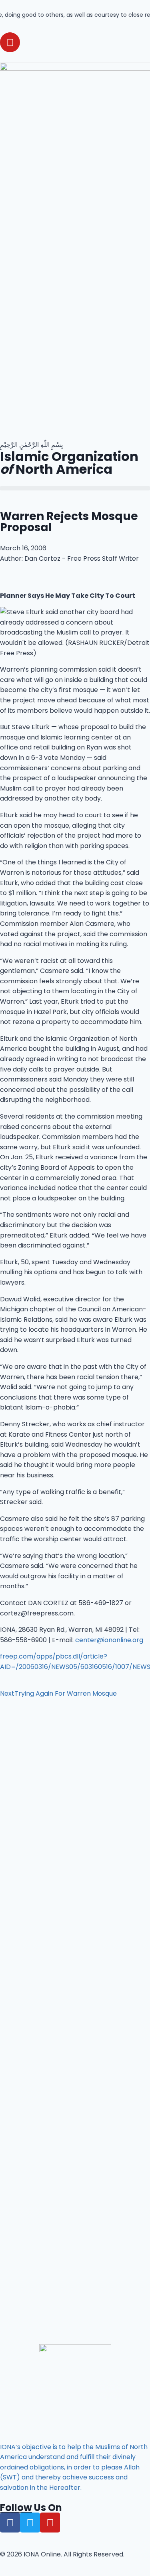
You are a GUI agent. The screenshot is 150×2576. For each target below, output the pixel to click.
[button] (75, 488)
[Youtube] (10, 42)
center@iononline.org (109, 1640)
